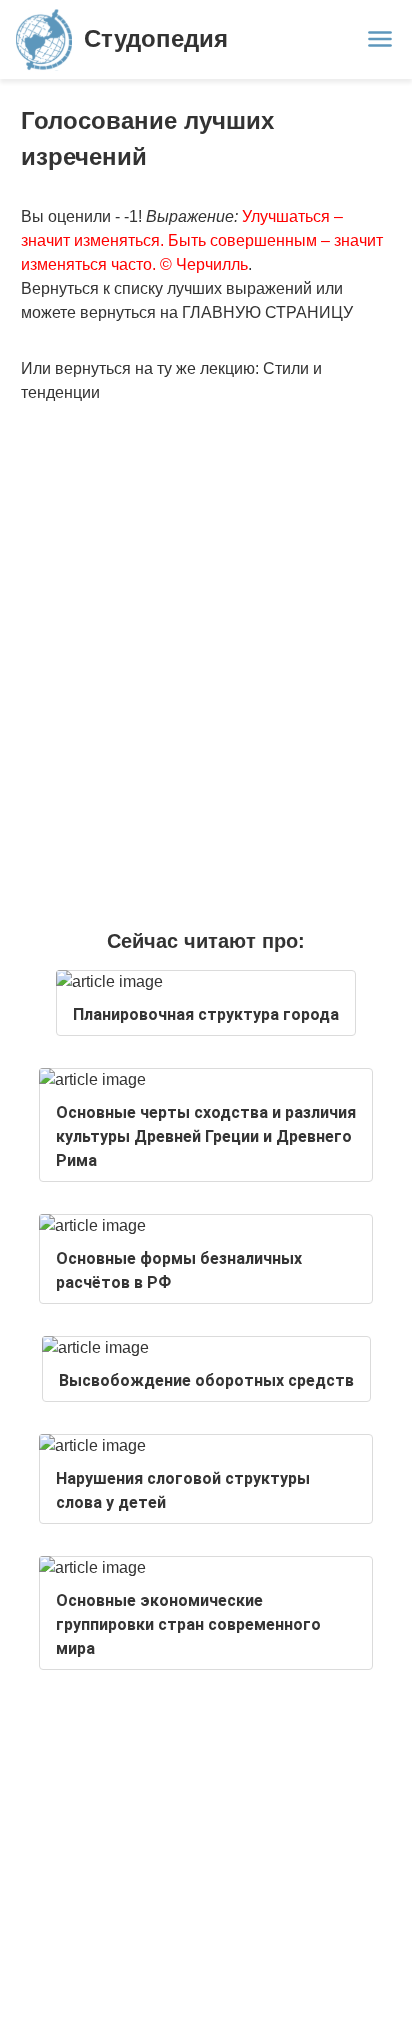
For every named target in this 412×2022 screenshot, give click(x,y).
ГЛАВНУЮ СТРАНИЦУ (267, 312)
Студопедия (156, 38)
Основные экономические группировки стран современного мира (188, 1624)
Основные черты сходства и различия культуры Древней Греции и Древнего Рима (206, 1136)
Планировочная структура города (206, 1014)
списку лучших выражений (213, 288)
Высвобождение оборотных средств (206, 1380)
